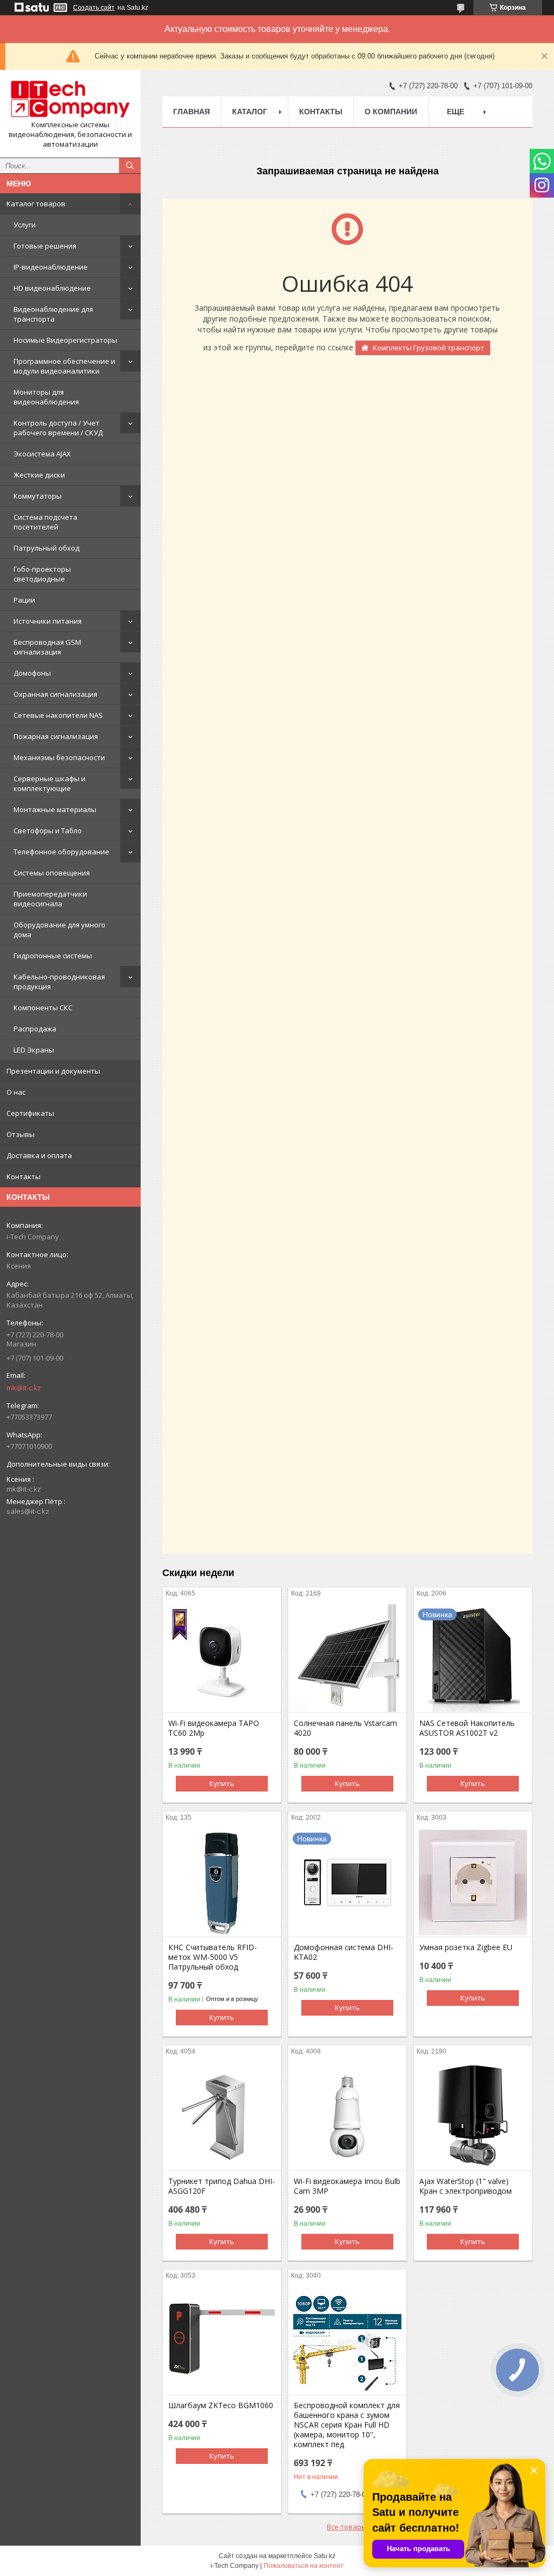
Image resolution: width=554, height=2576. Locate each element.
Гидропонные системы (53, 956)
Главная (192, 112)
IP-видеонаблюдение (51, 267)
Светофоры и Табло (48, 831)
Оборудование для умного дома (60, 930)
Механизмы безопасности (59, 757)
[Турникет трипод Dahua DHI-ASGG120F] (222, 2116)
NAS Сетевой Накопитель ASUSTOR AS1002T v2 (467, 1728)
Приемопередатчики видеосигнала (50, 899)
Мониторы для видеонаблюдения (46, 397)
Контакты (24, 1176)
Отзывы (21, 1134)
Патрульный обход (47, 548)
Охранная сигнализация (55, 694)
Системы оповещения (52, 873)
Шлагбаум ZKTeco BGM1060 (221, 2405)
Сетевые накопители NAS (58, 715)
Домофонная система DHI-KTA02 (344, 1952)
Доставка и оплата (39, 1155)
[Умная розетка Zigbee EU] (473, 1882)
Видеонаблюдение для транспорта (53, 314)
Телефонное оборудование (61, 852)
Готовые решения (45, 246)
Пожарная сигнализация (56, 736)
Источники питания (48, 621)
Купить (222, 1783)
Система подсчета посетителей (45, 522)
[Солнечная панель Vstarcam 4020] (347, 1658)
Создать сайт (94, 8)
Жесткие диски (39, 475)
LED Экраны (34, 1050)
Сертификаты (30, 1113)
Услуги (25, 225)
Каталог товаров (36, 204)
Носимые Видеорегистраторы (65, 340)
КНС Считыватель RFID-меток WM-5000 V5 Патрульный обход (213, 1957)
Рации (24, 600)
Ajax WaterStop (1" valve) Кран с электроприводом (466, 2186)
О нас (16, 1092)
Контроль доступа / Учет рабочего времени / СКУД (58, 428)
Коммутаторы (38, 496)
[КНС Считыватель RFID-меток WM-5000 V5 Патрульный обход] (222, 1882)
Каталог (250, 112)
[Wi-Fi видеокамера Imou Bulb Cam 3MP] (347, 2116)
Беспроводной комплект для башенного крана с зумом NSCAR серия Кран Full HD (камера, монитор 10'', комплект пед (347, 2425)
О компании (391, 112)
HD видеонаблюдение (52, 288)
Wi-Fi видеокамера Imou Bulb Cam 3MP (347, 2186)
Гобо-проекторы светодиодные (42, 574)
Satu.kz (325, 2556)
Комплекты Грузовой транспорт (428, 348)
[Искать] (130, 166)
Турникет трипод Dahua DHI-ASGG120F (222, 2186)
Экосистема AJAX (42, 454)
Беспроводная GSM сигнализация (47, 647)
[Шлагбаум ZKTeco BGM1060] (222, 2340)
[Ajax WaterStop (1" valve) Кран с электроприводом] (473, 2116)
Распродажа (35, 1029)
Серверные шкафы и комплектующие (50, 783)
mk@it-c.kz (24, 1388)
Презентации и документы (53, 1071)
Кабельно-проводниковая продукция (59, 982)
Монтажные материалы (55, 809)
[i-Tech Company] (70, 99)
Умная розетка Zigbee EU (466, 1947)
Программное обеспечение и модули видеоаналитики (64, 366)
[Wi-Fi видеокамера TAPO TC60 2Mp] (222, 1658)
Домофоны (32, 673)
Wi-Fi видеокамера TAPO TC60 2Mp (214, 1728)
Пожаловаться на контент (304, 2566)
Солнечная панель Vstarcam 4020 (345, 1728)
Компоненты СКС (43, 1008)
